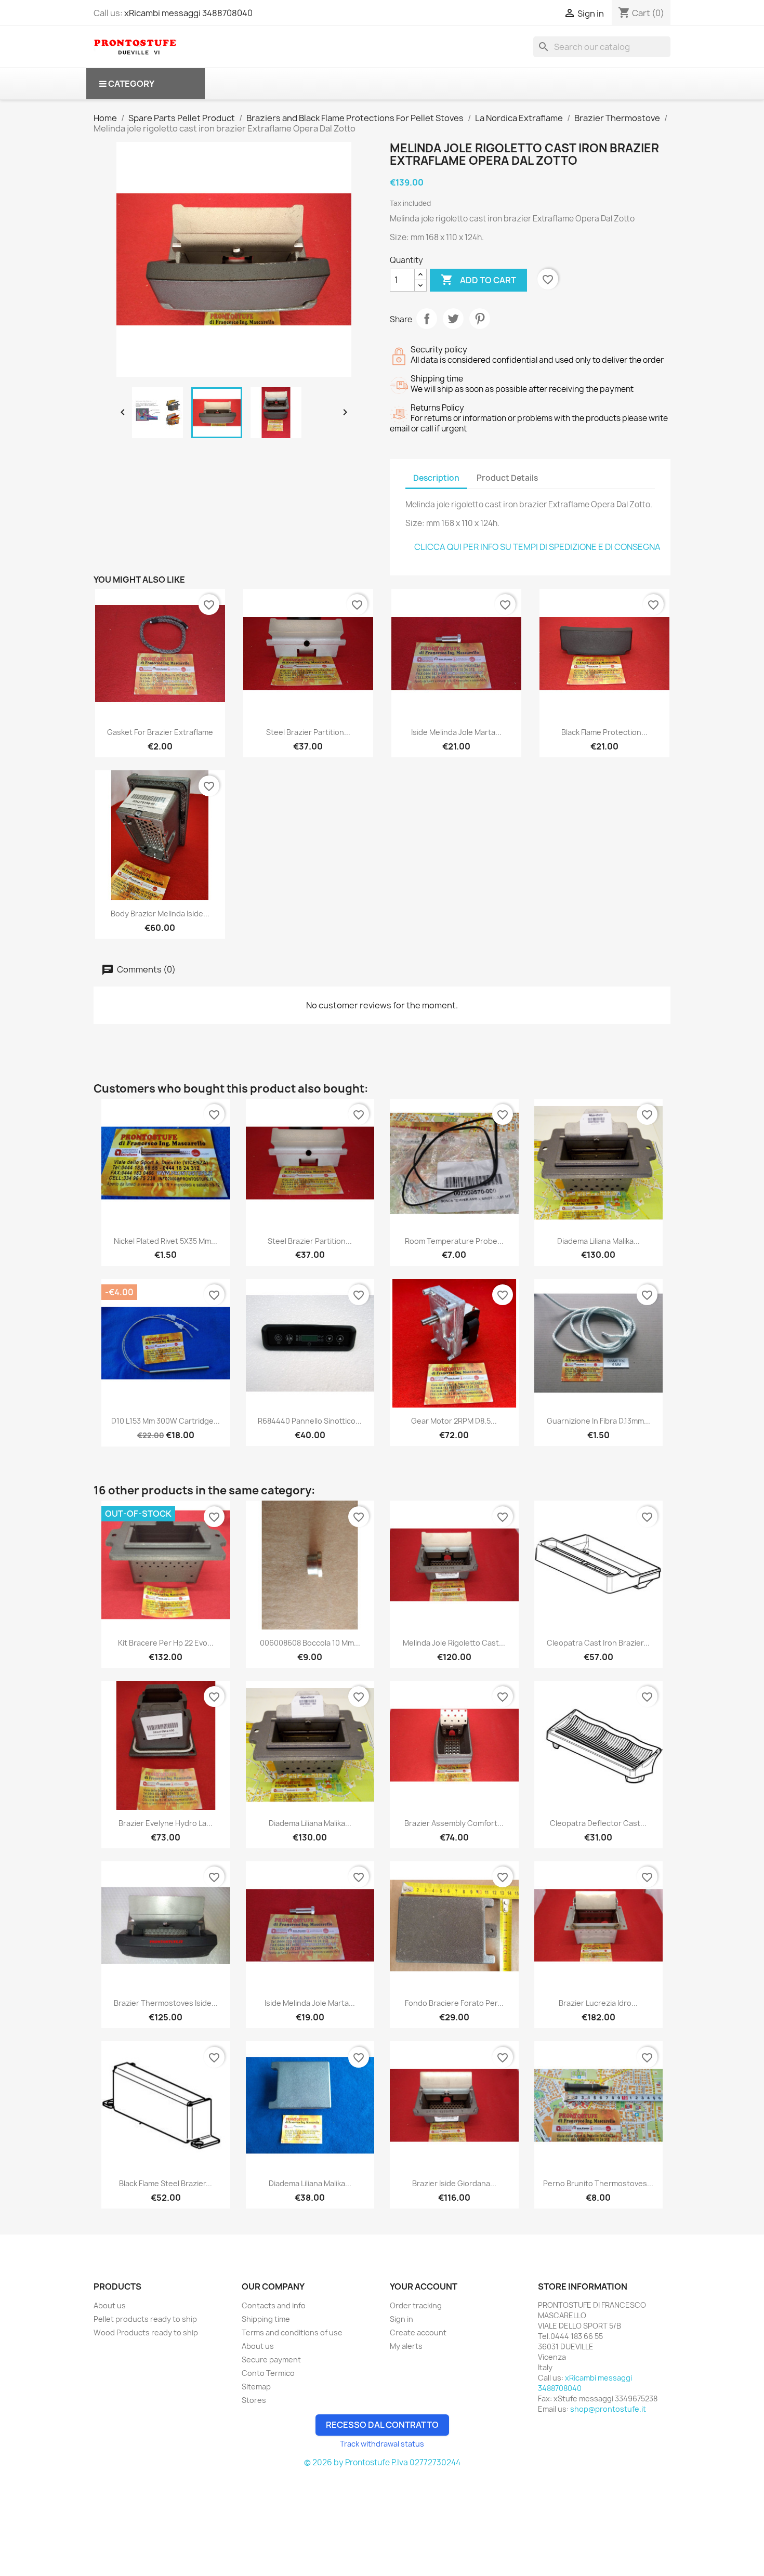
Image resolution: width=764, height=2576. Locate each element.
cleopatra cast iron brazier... (598, 1643)
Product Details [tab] (507, 478)
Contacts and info (274, 2305)
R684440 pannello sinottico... (310, 1421)
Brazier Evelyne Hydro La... (166, 1823)
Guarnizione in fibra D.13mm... (598, 1421)
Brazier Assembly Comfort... (454, 1823)
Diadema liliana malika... (598, 1241)
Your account (424, 2286)
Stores (254, 2400)
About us (110, 2305)
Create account (418, 2332)
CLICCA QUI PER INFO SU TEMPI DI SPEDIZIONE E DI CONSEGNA (537, 547)
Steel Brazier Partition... (308, 732)
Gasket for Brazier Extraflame (160, 732)
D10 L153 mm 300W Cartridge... (166, 1421)
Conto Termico (268, 2373)
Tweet (453, 319)
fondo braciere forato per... (454, 2003)
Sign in (401, 2319)
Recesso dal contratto (382, 2425)
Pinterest (480, 319)
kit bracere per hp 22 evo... (166, 1643)
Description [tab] (436, 478)
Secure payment (271, 2360)
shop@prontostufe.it (608, 2409)
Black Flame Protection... (604, 732)
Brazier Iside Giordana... (454, 2183)
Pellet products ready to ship (145, 2319)
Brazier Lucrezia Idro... (598, 2003)
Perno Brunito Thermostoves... (598, 2183)
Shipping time (266, 2319)
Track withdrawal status (382, 2444)
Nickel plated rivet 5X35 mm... (166, 1241)
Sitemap (256, 2387)
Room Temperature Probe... (454, 1241)
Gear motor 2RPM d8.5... (454, 1421)
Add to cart (478, 280)
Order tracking (416, 2305)
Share (427, 319)
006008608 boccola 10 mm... (310, 1643)
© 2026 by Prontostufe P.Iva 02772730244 (382, 2462)
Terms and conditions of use (292, 2332)
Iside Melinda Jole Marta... (456, 732)
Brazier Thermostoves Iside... (166, 2003)
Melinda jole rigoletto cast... (454, 1643)
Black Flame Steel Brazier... (166, 2183)
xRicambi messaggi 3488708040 (188, 13)
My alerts (406, 2346)
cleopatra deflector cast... (598, 1823)
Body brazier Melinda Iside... (160, 914)
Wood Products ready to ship (146, 2332)
